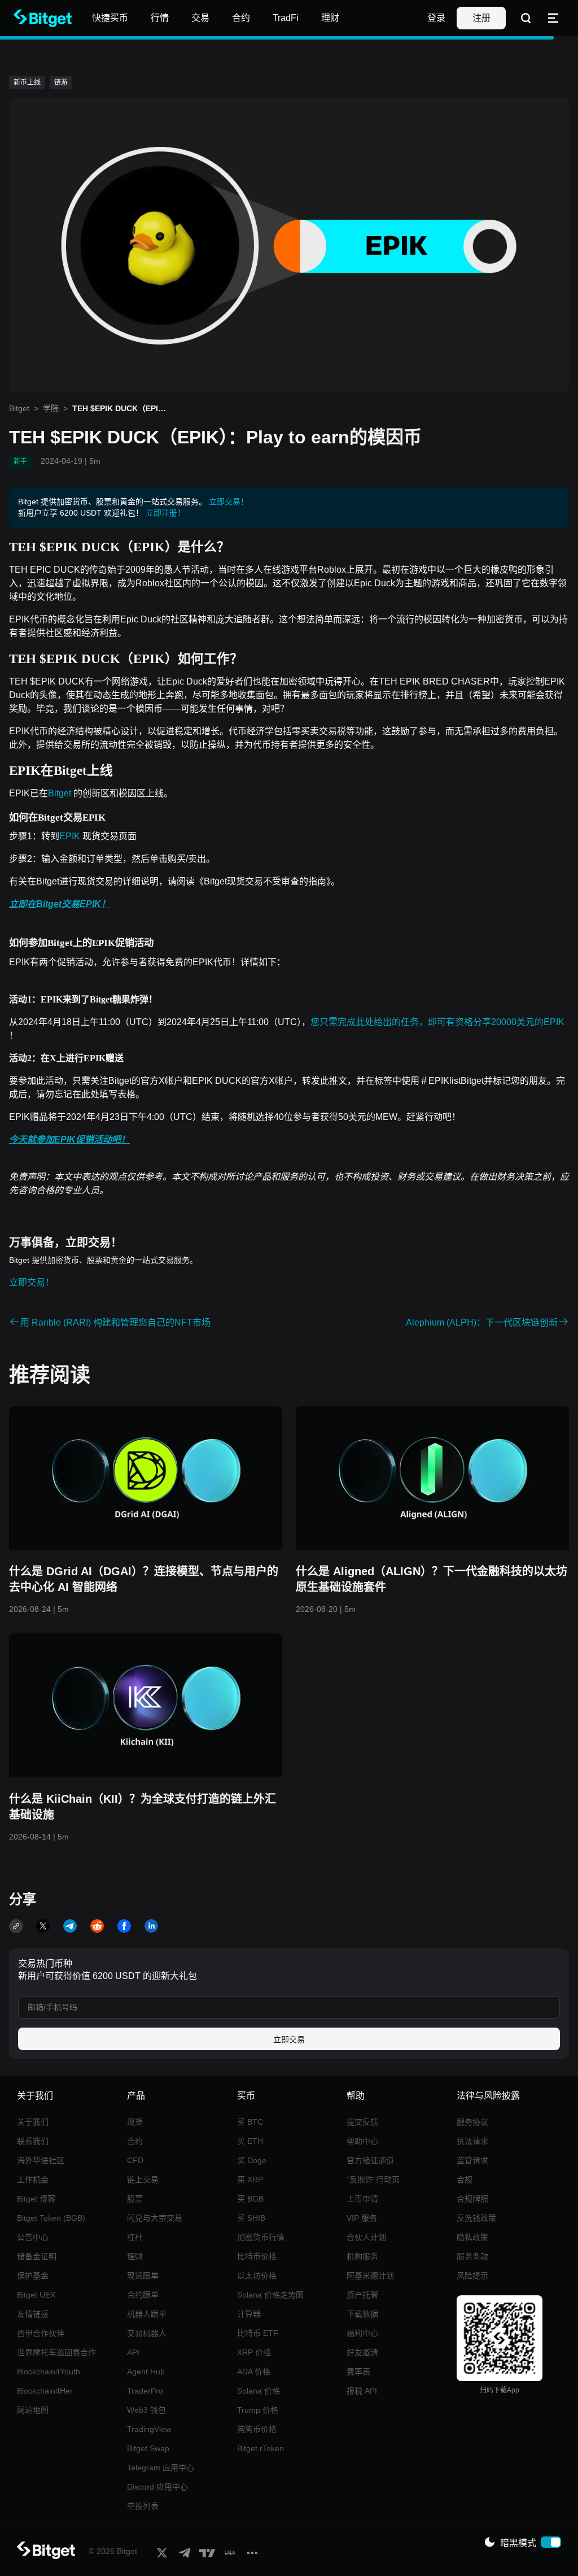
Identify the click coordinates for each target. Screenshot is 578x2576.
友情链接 (33, 2314)
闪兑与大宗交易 (155, 2218)
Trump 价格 (258, 2410)
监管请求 (472, 2160)
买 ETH (250, 2141)
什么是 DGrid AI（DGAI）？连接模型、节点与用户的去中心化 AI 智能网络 (144, 1579)
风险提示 (472, 2276)
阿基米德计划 (370, 2276)
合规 (465, 2180)
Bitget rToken (260, 2448)
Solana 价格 (259, 2391)
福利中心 (362, 2333)
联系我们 (33, 2141)
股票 (135, 2199)
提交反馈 (362, 2122)
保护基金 (33, 2276)
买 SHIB (251, 2218)
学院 (51, 408)
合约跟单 (143, 2295)
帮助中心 (362, 2141)
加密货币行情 (261, 2237)
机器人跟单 (147, 2314)
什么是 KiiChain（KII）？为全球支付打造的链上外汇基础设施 (143, 1807)
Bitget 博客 (36, 2199)
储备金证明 (37, 2256)
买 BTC (250, 2122)
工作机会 (33, 2180)
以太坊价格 (257, 2276)
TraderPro (145, 2391)
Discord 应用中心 (157, 2487)
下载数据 (362, 2314)
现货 (135, 2122)
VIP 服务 (362, 2218)
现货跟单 (143, 2276)
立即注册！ (165, 513)
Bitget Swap (148, 2448)
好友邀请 (362, 2352)
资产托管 (362, 2295)
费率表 (358, 2372)
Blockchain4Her (45, 2391)
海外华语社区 (41, 2160)
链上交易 (143, 2180)
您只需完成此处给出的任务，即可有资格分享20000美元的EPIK (437, 1022)
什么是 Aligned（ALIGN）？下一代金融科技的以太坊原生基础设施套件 (432, 1579)
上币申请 (362, 2199)
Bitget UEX (36, 2295)
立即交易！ (229, 502)
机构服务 (362, 2256)
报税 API (362, 2391)
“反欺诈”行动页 (373, 2180)
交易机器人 (147, 2333)
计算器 (249, 2314)
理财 (135, 2256)
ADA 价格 (254, 2372)
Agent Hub (146, 2372)
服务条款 (472, 2256)
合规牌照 (472, 2199)
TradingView (149, 2429)
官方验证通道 (370, 2160)
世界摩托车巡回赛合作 (56, 2352)
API (133, 2352)
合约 (135, 2141)
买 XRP (250, 2180)
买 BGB (250, 2199)
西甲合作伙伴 (41, 2333)
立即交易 (289, 2039)
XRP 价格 (254, 2352)
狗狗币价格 (257, 2429)
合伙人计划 (366, 2237)
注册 (481, 18)
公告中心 (33, 2237)
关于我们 (33, 2122)
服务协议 (472, 2122)
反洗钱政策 (476, 2218)
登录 (436, 18)
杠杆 (135, 2237)
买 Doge (252, 2160)
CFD (135, 2160)
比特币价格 (257, 2256)
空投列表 (143, 2506)
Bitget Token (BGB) (51, 2218)
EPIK (71, 836)
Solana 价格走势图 (270, 2295)
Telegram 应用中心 (161, 2468)
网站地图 (33, 2410)
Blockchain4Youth (49, 2372)
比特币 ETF (258, 2333)
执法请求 (472, 2141)
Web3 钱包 (146, 2410)
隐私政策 (472, 2237)
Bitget (19, 408)
